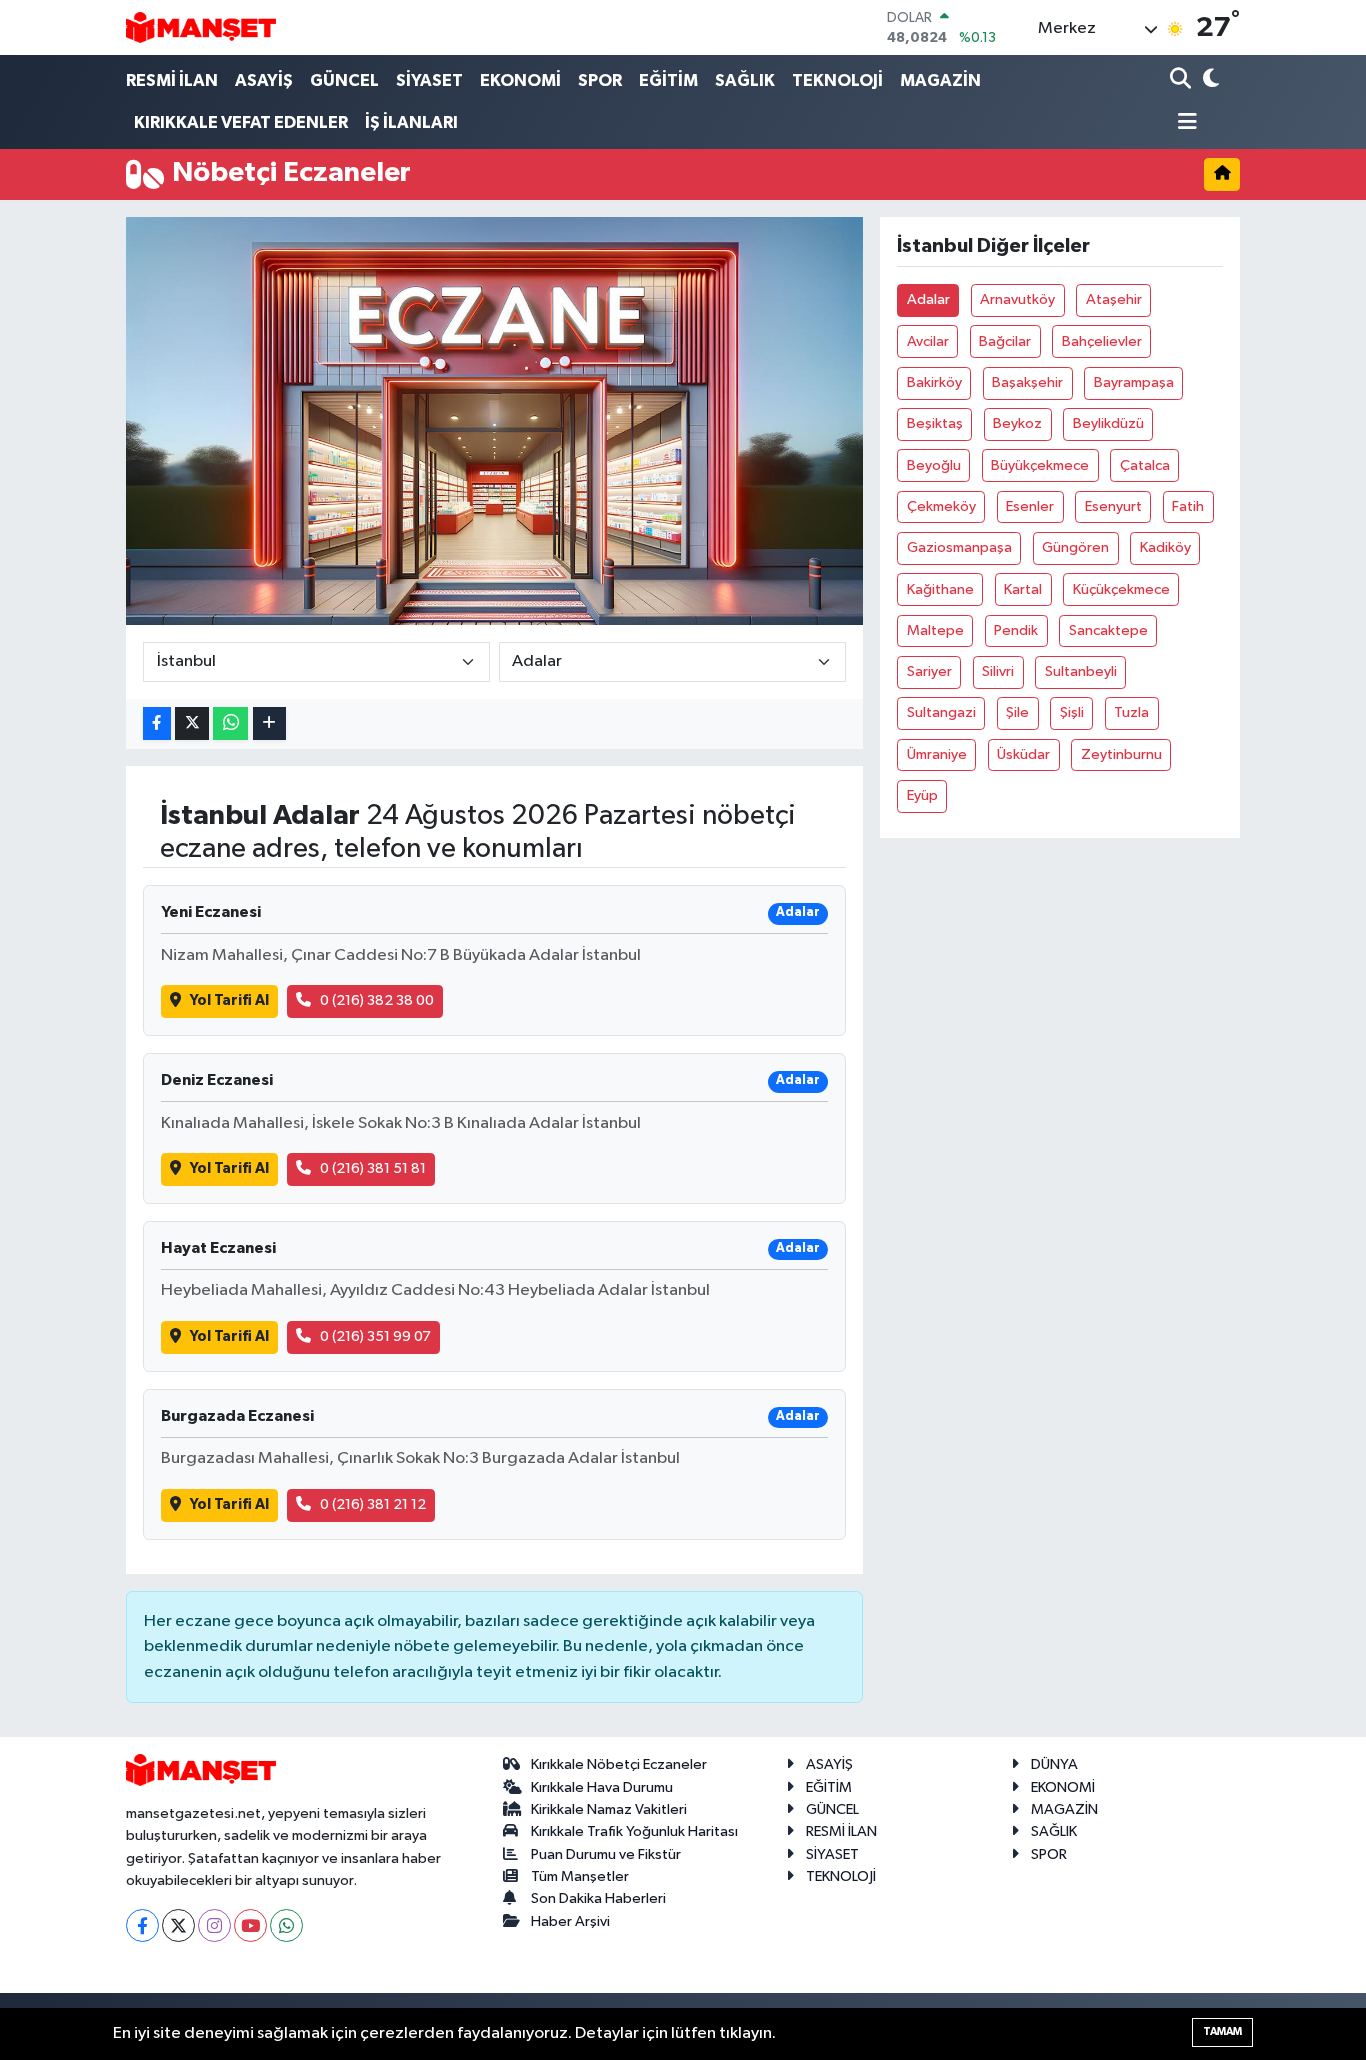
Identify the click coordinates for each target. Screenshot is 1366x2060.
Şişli (1072, 712)
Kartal (1023, 589)
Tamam (1222, 2031)
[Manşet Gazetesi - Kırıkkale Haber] (201, 27)
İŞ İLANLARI (411, 122)
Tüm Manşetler (580, 1876)
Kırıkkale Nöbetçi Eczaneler (619, 1764)
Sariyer (929, 671)
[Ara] (1182, 80)
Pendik (1016, 630)
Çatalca (1145, 465)
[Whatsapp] (286, 1925)
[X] (178, 1925)
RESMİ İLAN (172, 80)
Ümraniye (937, 754)
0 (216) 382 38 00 (377, 1000)
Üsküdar (1023, 754)
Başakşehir (1027, 382)
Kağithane (940, 589)
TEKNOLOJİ (837, 80)
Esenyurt (1113, 506)
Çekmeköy (941, 506)
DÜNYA (1054, 1764)
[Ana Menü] (1184, 123)
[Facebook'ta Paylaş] (157, 723)
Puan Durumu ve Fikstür (606, 1854)
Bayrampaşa (1134, 382)
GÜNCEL (344, 80)
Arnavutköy (1017, 299)
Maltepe (935, 630)
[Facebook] (142, 1925)
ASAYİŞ (264, 80)
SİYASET (429, 80)
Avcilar (928, 341)
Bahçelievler (1102, 341)
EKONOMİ (520, 80)
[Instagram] (214, 1925)
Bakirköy (934, 382)
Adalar (928, 299)
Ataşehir (1114, 299)
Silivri (998, 671)
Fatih (1188, 506)
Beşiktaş (935, 423)
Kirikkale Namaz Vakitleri (609, 1809)
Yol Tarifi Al (229, 1000)
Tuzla (1131, 712)
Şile (1017, 712)
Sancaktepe (1108, 630)
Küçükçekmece (1121, 589)
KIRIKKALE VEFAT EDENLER (241, 122)
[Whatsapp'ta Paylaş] (230, 723)
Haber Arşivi (570, 1921)
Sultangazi (941, 712)
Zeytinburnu (1121, 754)
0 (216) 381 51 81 (373, 1168)
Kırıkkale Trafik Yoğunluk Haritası (634, 1831)
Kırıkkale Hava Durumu (602, 1787)
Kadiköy (1165, 547)
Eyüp (922, 795)
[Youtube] (250, 1925)
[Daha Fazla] (269, 723)
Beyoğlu (934, 465)
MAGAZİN (940, 80)
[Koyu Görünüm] (1209, 80)
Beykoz (1017, 423)
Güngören (1075, 547)
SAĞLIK (745, 80)
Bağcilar (1005, 341)
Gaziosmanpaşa (959, 547)
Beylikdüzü (1108, 423)
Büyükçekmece (1040, 465)
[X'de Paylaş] (192, 723)
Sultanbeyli (1081, 671)
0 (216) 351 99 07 (375, 1336)
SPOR (600, 80)
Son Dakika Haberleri (598, 1898)
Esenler (1030, 506)
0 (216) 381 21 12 (373, 1504)
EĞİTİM (668, 80)
